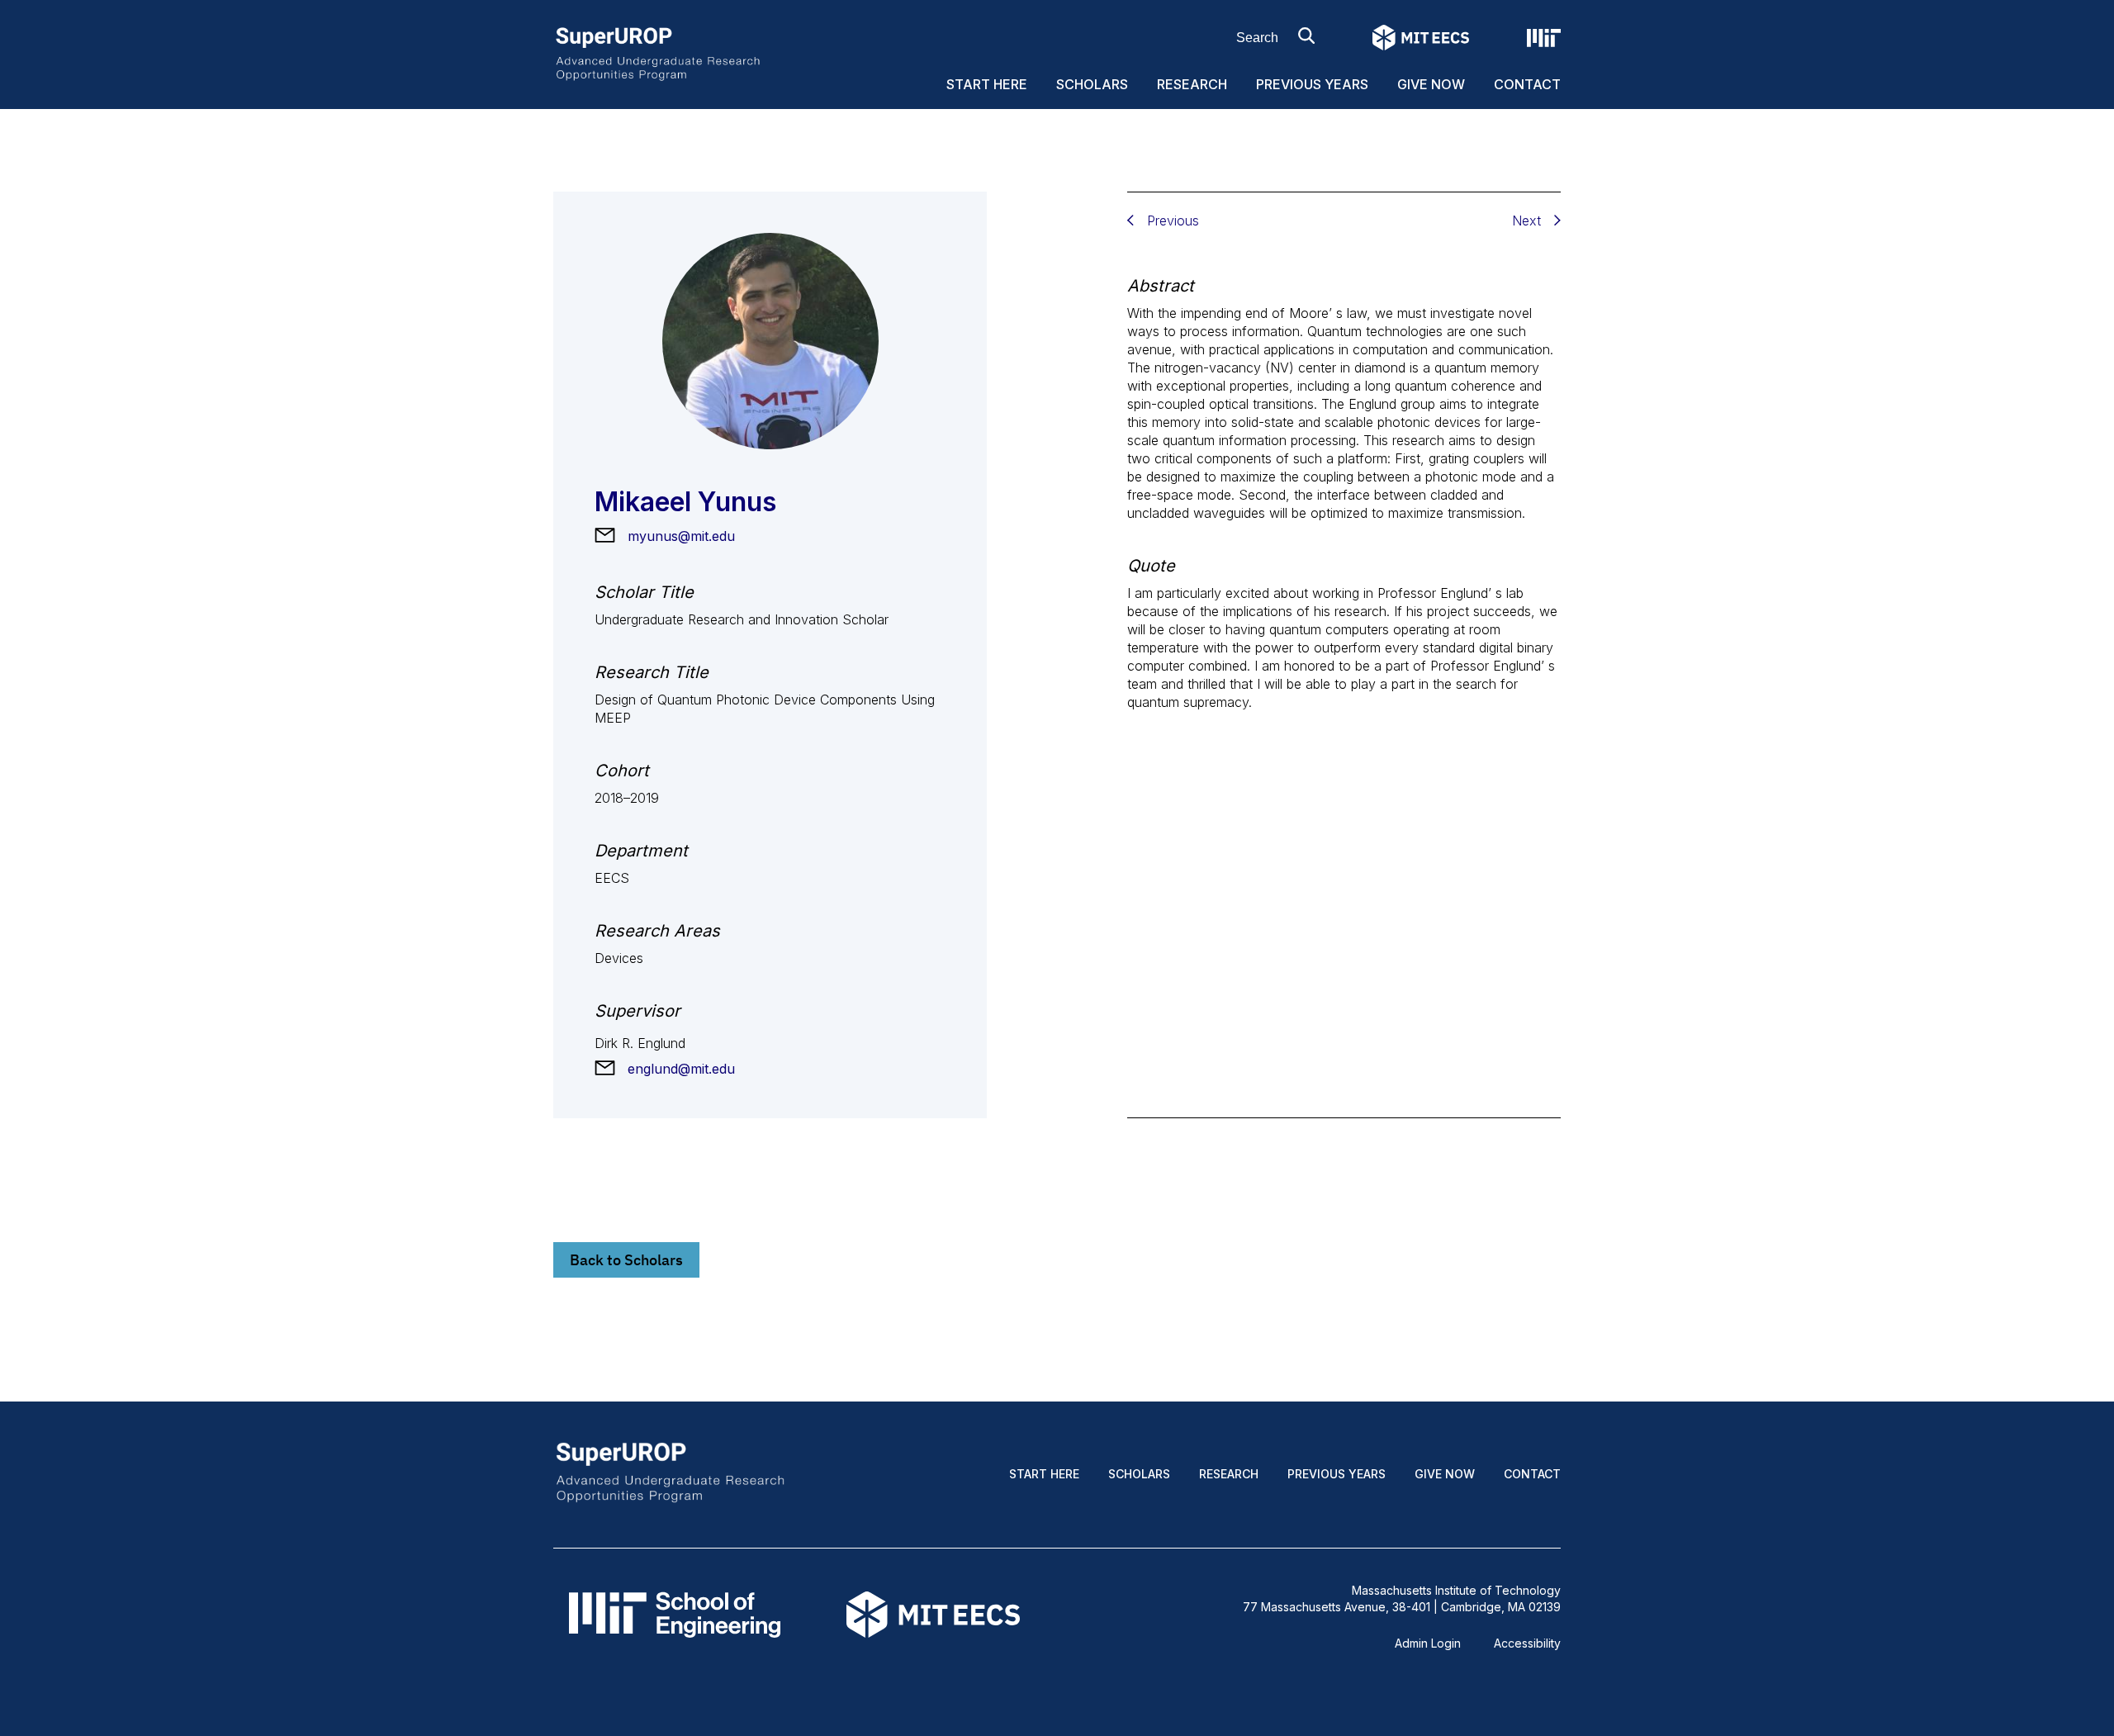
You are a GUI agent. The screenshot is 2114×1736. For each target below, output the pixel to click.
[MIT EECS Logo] (1421, 38)
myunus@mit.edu (681, 536)
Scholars (1092, 84)
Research (1192, 84)
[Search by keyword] (1306, 36)
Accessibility (1527, 1643)
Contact (1527, 84)
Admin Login (1428, 1643)
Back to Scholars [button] (626, 1260)
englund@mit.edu (681, 1069)
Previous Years (1312, 84)
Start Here (987, 84)
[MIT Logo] (1544, 38)
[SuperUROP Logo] (658, 52)
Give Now (1431, 84)
